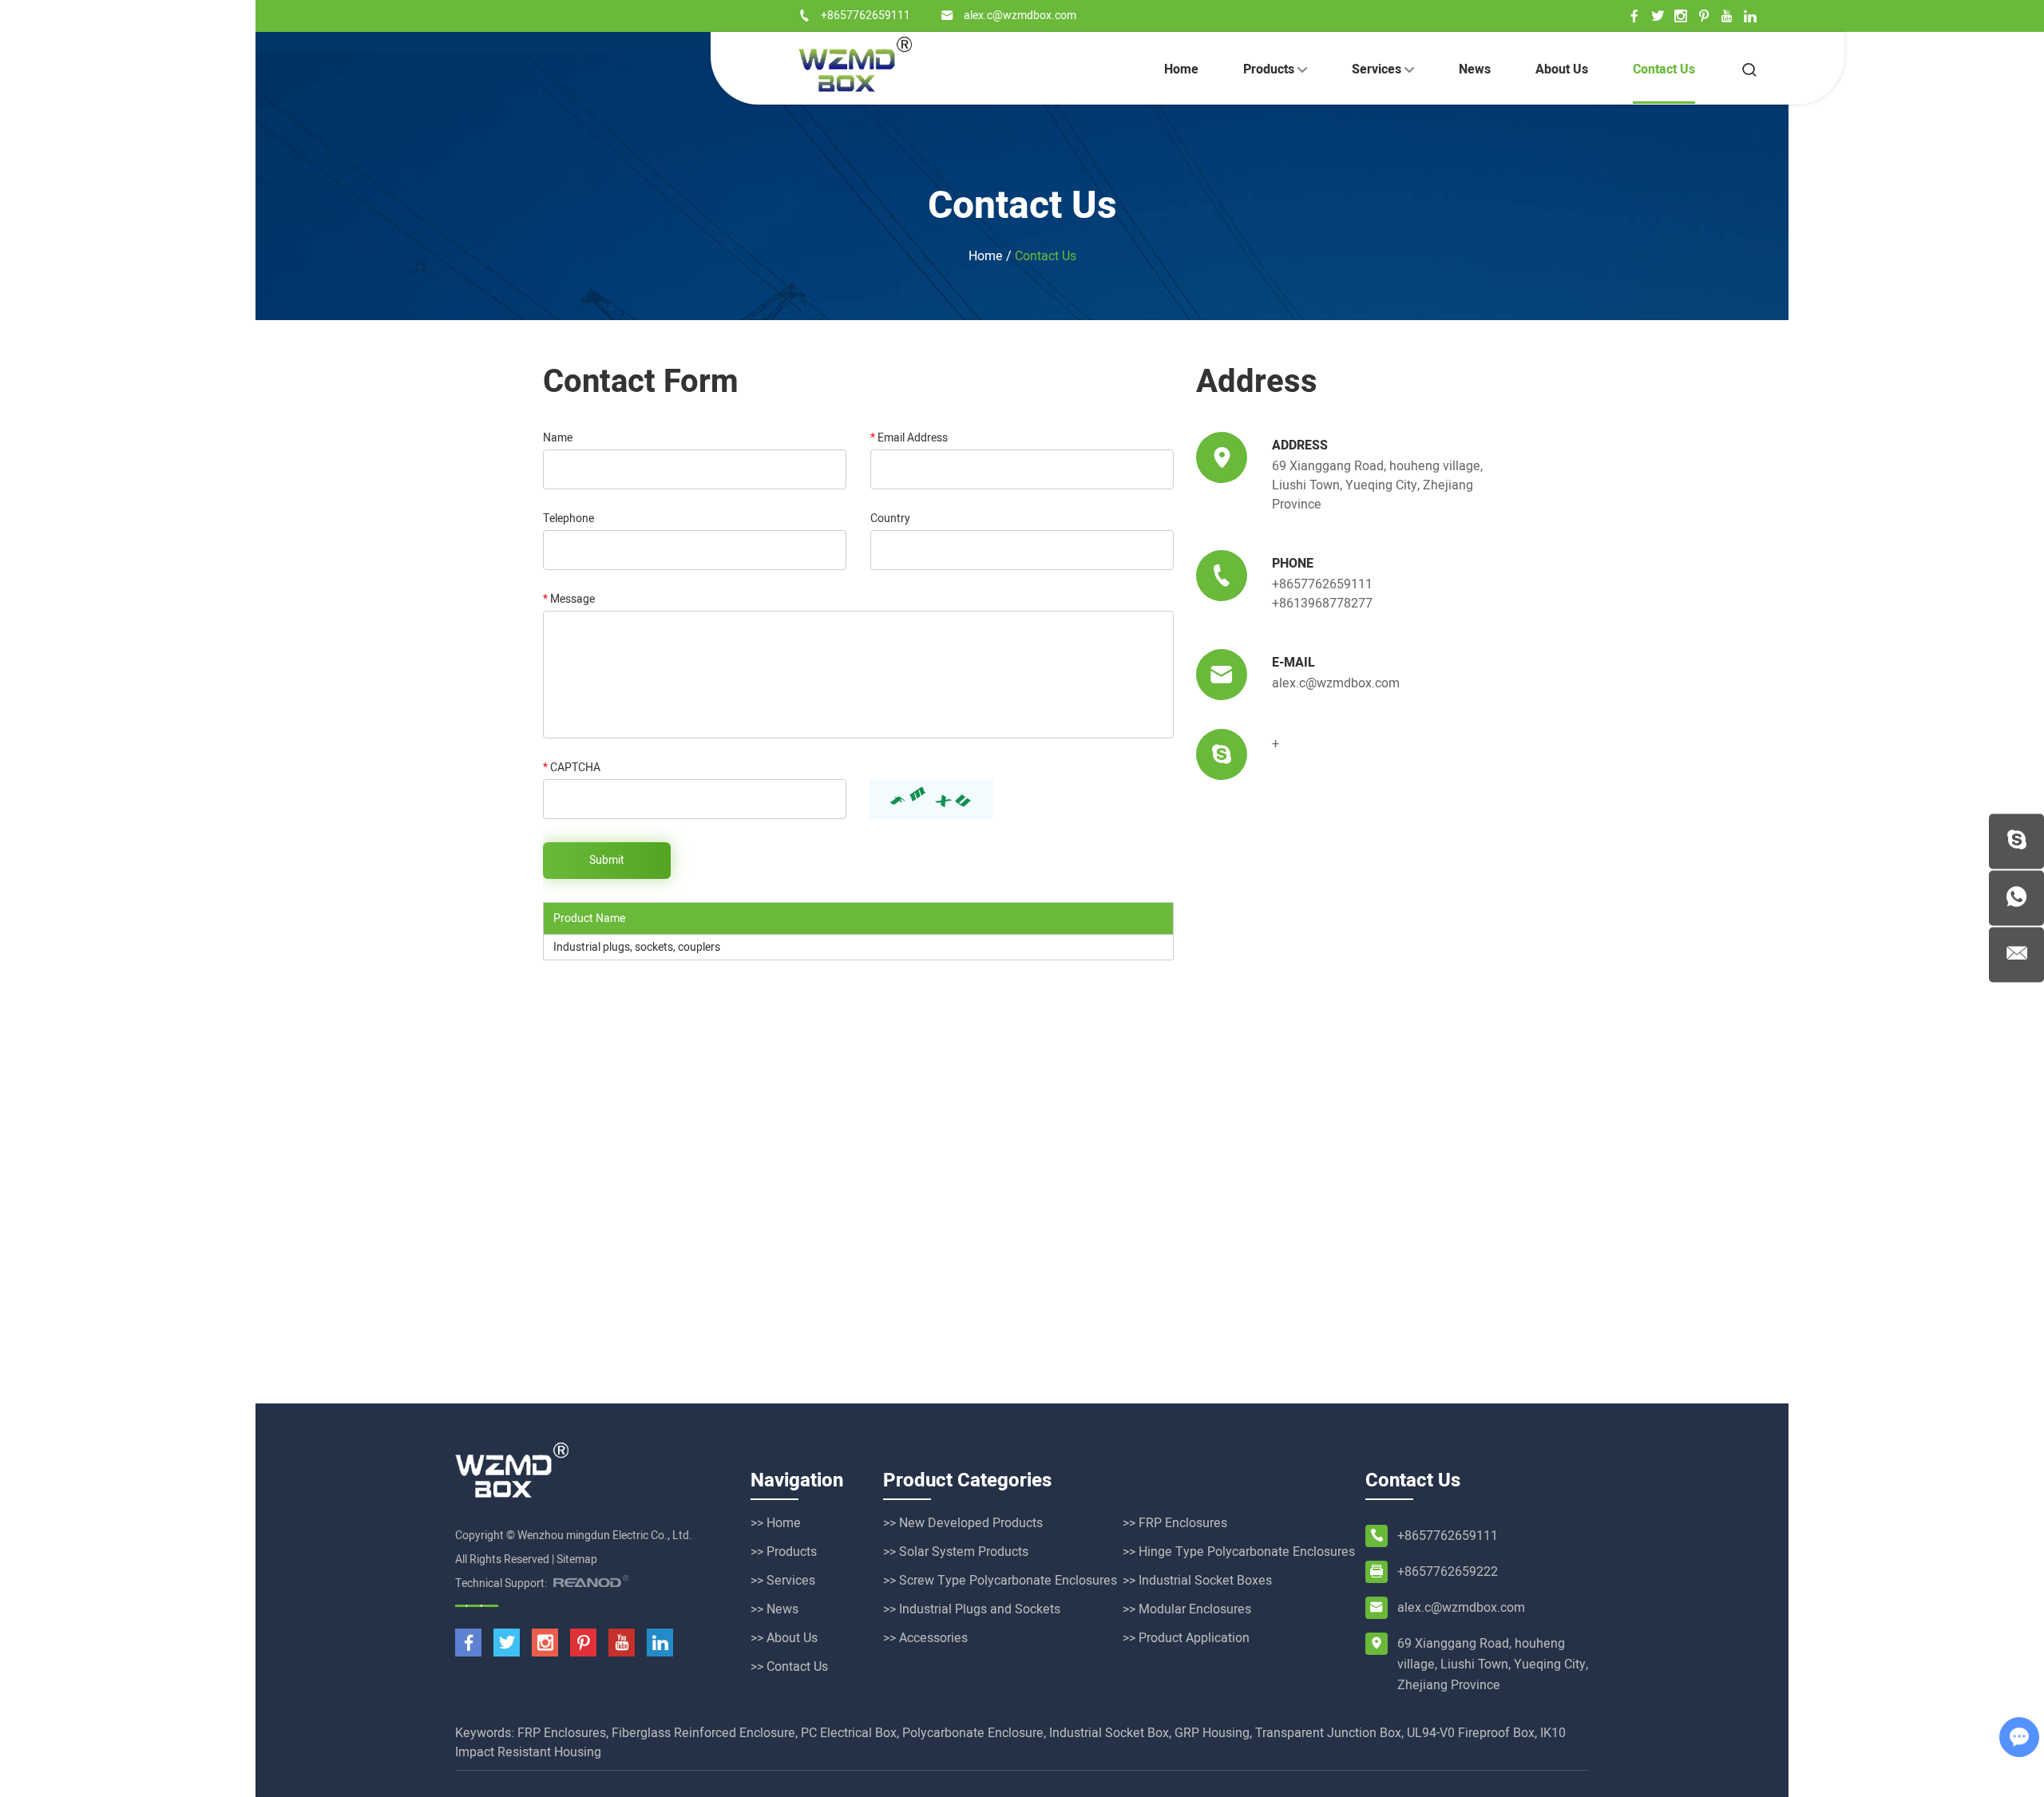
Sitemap (577, 1560)
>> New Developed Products (963, 1523)
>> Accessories (925, 1638)
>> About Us (784, 1638)
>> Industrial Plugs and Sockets (972, 1609)
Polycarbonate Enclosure (973, 1733)
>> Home (776, 1523)
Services (1378, 69)
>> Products (784, 1552)
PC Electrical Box (849, 1733)
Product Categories (967, 1480)
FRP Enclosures (562, 1733)
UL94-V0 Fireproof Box (1471, 1733)
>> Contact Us (789, 1667)
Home (1181, 69)
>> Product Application (1186, 1638)
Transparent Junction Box (1328, 1733)
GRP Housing (1212, 1733)
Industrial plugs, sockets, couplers (637, 947)
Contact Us (1664, 69)
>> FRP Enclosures (1175, 1523)
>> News (774, 1609)
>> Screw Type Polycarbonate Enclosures (1000, 1581)
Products (1270, 69)
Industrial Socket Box (1109, 1733)
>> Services (783, 1581)
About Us (1562, 69)
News (1475, 69)
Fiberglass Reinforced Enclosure (703, 1733)
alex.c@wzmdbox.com (1020, 16)
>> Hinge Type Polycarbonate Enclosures (1239, 1552)
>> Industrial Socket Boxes (1197, 1581)
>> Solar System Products (956, 1552)
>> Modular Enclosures (1187, 1609)
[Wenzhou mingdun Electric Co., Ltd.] (855, 64)
